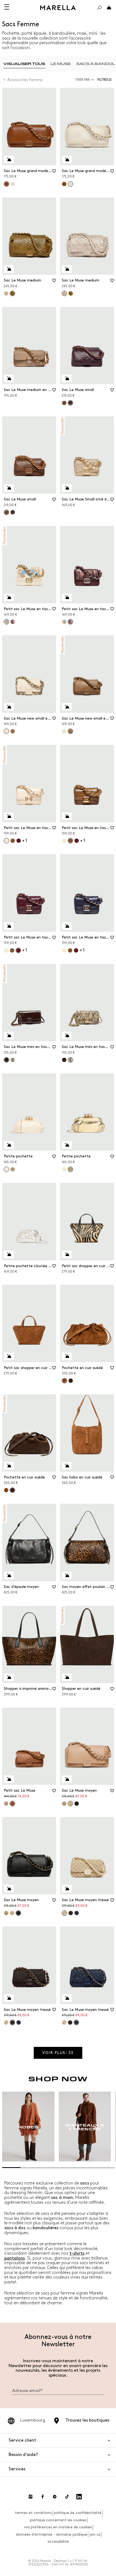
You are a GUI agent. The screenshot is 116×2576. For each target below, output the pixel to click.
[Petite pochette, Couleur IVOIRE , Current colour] (6, 1169)
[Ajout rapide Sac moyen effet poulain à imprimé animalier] (67, 1575)
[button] (106, 80)
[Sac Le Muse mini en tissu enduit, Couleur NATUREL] (13, 1060)
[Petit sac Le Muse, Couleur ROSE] (6, 1804)
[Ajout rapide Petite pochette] (9, 1145)
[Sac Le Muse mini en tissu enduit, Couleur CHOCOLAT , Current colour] (6, 1060)
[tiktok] (67, 2497)
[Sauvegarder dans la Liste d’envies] (54, 173)
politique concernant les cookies (58, 2520)
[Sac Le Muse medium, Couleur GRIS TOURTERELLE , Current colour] (64, 293)
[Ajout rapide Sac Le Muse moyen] (67, 1779)
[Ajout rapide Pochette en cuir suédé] (67, 1356)
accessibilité (58, 2541)
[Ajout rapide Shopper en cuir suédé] (67, 1677)
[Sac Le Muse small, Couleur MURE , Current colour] (70, 403)
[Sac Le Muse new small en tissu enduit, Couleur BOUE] (13, 731)
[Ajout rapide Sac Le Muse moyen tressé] (67, 1889)
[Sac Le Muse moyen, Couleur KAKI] (64, 1804)
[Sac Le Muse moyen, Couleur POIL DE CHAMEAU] (12, 1913)
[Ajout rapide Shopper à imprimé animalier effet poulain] (9, 1677)
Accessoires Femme (25, 80)
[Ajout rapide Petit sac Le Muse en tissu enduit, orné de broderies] (9, 597)
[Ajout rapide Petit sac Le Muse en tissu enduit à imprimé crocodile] (9, 816)
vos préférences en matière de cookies (58, 2527)
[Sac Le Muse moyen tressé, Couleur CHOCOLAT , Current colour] (12, 2022)
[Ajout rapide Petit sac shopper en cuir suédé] (9, 1356)
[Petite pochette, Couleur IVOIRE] (64, 1169)
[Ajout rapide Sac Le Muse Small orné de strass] (67, 488)
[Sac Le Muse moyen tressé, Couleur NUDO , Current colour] (64, 1913)
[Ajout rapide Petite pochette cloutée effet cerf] (9, 1254)
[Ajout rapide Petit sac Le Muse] (9, 1779)
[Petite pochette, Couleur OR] (13, 1169)
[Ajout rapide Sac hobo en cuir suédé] (67, 1466)
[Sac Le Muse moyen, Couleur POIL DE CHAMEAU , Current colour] (70, 1804)
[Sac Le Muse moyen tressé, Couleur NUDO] (6, 2022)
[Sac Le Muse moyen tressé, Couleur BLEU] (77, 1913)
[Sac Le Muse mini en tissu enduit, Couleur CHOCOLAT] (64, 1060)
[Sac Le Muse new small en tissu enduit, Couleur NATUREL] (64, 731)
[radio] (24, 64)
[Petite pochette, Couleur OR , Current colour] (70, 1169)
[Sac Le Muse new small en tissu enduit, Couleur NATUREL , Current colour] (6, 731)
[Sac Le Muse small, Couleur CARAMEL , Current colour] (6, 512)
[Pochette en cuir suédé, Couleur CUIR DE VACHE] (6, 1490)
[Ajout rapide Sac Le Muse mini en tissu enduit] (9, 1035)
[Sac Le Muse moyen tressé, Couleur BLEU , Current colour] (76, 2022)
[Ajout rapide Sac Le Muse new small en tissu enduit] (9, 707)
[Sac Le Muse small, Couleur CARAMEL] (64, 403)
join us (95, 2534)
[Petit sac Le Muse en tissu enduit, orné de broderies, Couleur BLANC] (64, 622)
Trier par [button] (82, 80)
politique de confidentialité (78, 2513)
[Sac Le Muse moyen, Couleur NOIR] (77, 1804)
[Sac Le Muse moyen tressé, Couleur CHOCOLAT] (71, 1913)
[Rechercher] (99, 8)
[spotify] (55, 2497)
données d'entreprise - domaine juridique (52, 2534)
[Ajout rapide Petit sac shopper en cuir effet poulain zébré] (67, 1254)
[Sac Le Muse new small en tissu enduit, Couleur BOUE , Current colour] (70, 731)
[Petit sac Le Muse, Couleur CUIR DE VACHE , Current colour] (12, 1804)
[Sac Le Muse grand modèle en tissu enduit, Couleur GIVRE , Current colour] (70, 184)
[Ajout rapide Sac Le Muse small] (67, 378)
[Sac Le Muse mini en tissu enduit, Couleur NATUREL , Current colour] (70, 1060)
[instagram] (30, 2497)
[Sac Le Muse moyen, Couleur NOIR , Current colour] (18, 1913)
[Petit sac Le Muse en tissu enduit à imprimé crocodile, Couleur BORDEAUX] (19, 841)
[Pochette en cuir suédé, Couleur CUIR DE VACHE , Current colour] (64, 1381)
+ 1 (25, 841)
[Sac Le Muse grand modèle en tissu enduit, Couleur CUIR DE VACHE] (64, 184)
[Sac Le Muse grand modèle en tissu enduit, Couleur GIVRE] (13, 184)
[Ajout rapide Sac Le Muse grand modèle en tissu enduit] (9, 160)
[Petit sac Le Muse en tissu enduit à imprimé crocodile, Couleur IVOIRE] (64, 841)
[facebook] (43, 2497)
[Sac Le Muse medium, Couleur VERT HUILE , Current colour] (12, 293)
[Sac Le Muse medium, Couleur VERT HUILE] (71, 293)
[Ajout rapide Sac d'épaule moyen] (9, 1575)
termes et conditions (33, 2513)
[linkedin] (79, 2497)
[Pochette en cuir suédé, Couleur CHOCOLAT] (71, 1381)
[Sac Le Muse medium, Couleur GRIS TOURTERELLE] (6, 293)
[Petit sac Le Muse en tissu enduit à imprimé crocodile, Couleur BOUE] (13, 841)
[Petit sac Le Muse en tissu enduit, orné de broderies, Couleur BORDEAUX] (13, 622)
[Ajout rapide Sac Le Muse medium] (9, 269)
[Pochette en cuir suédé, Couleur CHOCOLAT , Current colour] (12, 1490)
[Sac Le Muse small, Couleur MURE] (13, 512)
